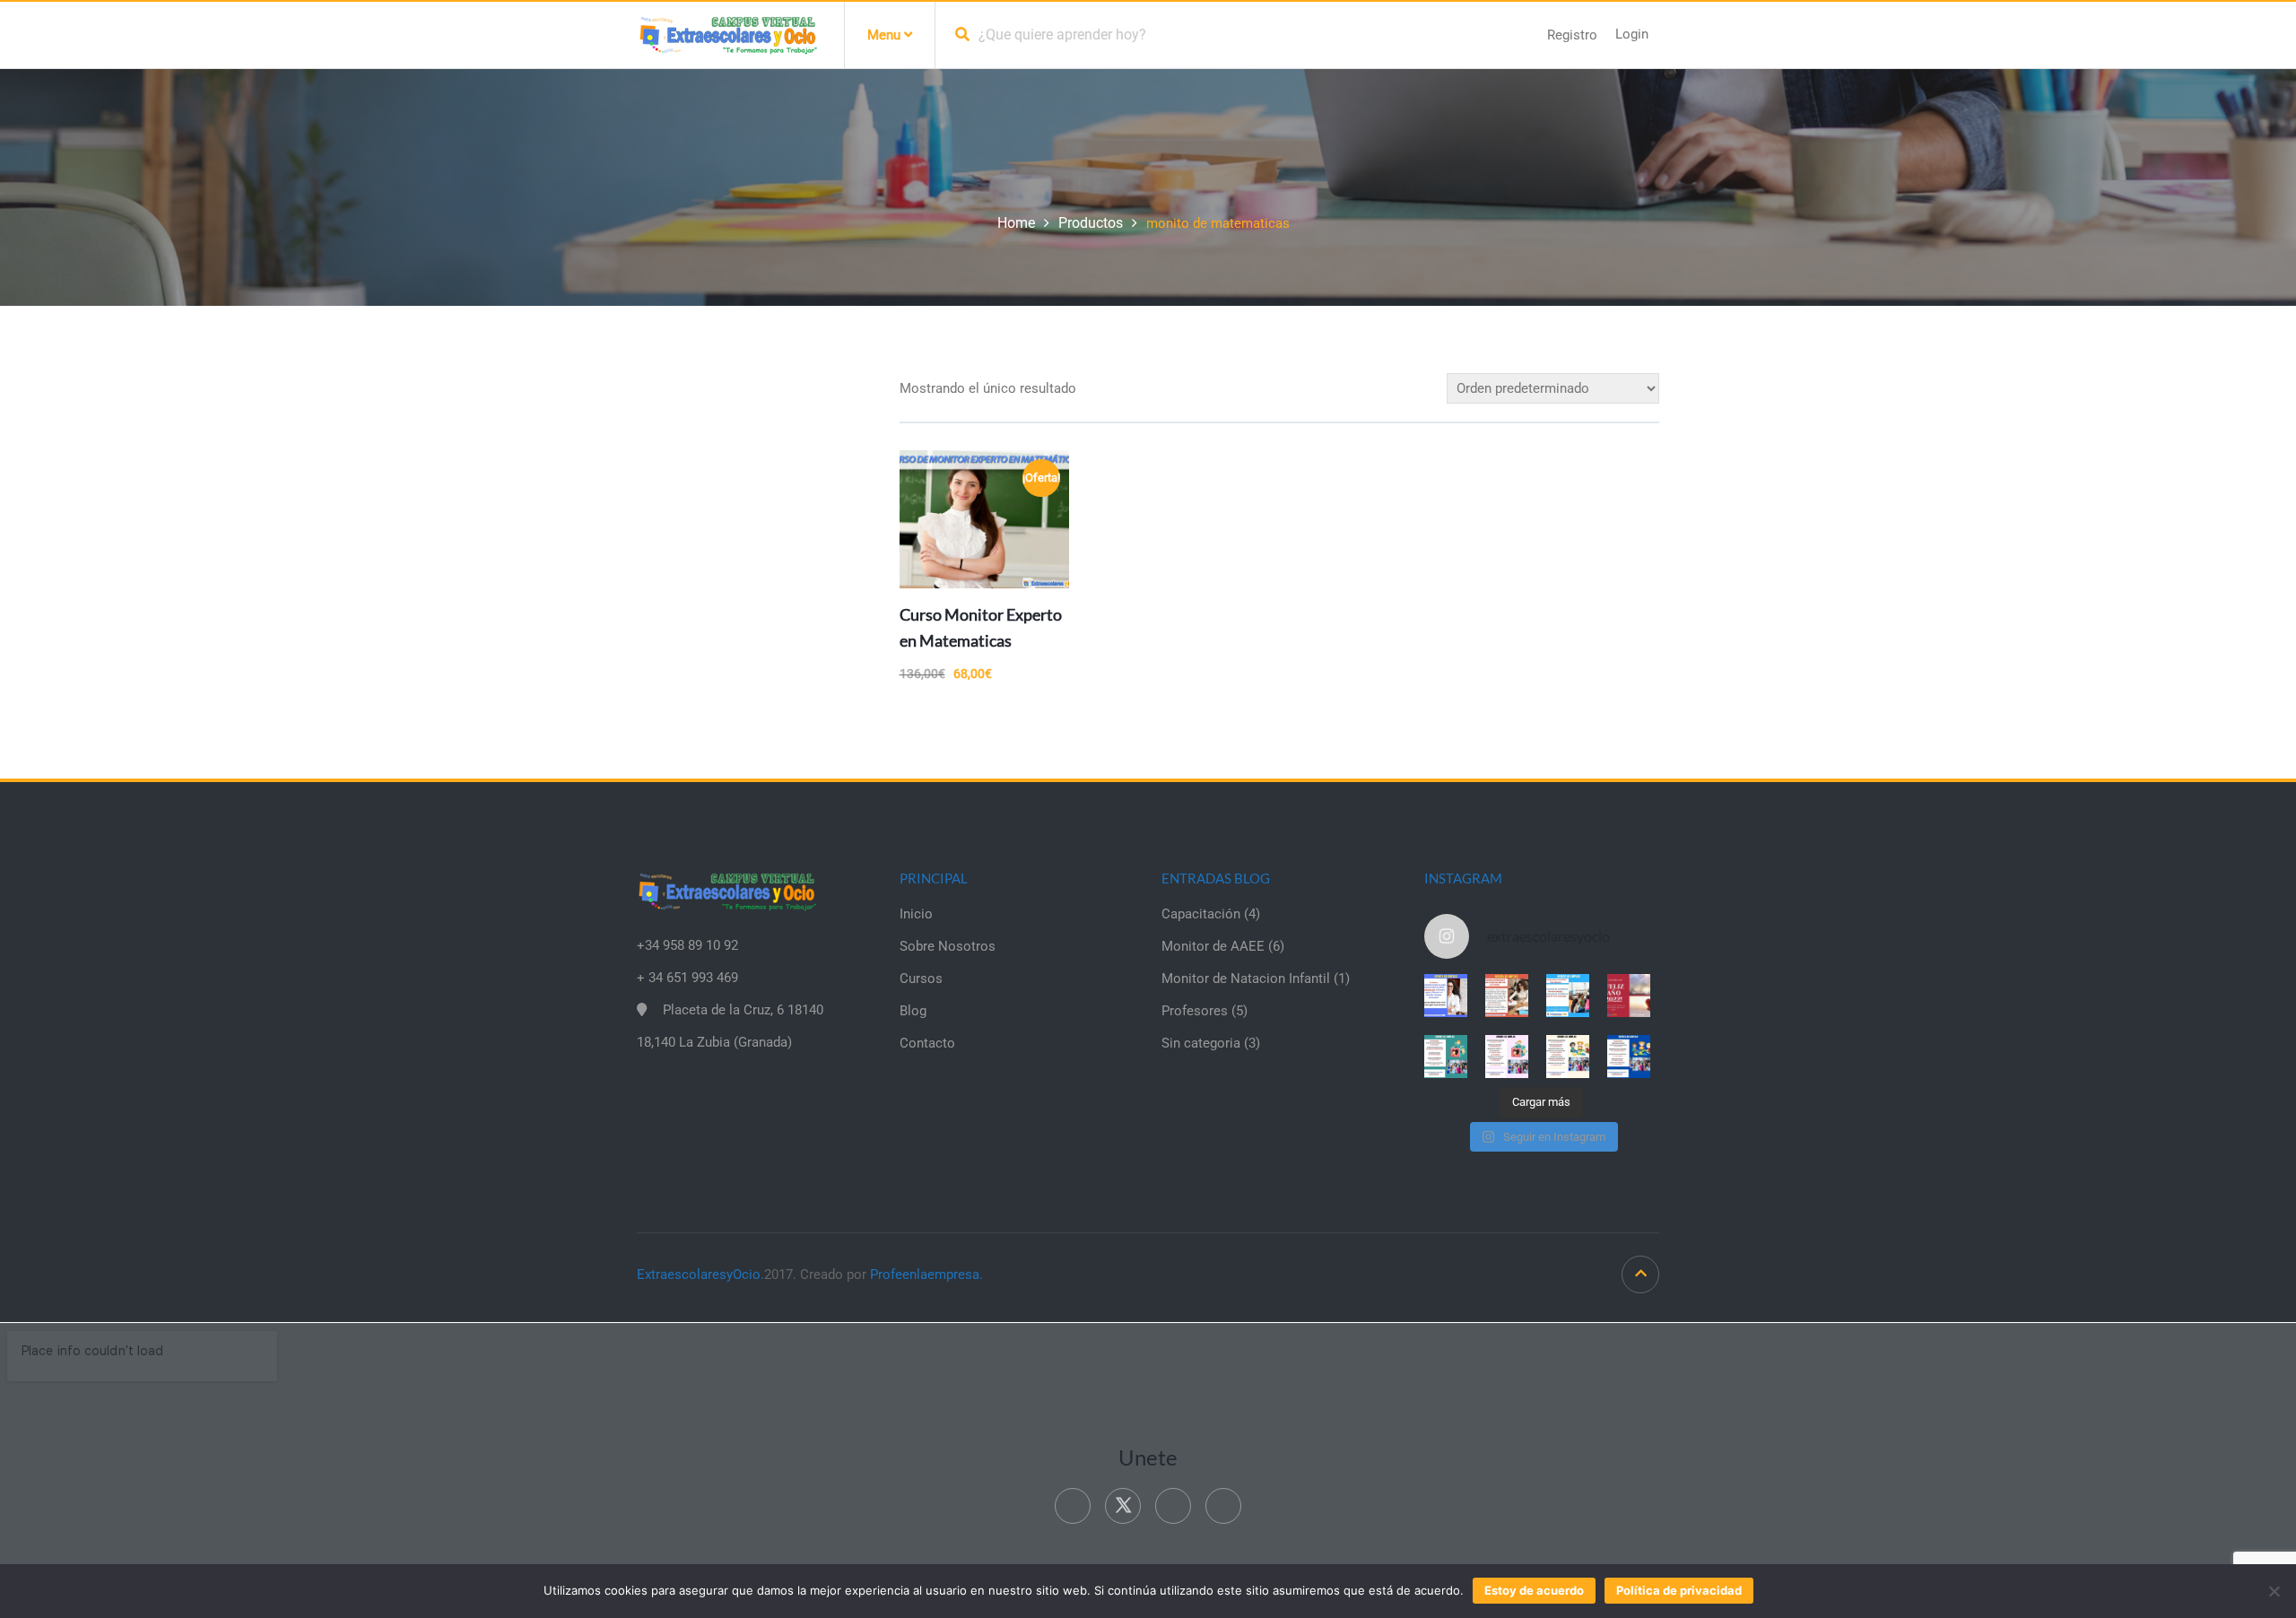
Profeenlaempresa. (926, 1274)
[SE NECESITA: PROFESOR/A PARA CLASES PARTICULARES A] (1446, 996)
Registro (1572, 35)
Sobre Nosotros (948, 946)
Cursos (921, 979)
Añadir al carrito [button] (1024, 549)
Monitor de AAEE (1213, 946)
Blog (913, 1011)
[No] (2274, 1591)
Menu (886, 35)
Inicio (916, 914)
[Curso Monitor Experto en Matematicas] (984, 519)
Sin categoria (1201, 1043)
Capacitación (1201, 914)
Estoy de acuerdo (1534, 1590)
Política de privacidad (1679, 1590)
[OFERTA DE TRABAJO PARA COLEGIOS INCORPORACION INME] (1568, 996)
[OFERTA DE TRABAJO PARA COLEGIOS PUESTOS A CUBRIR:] (1446, 1057)
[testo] (1507, 996)
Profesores (1195, 1011)
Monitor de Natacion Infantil (1246, 979)
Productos (1091, 223)
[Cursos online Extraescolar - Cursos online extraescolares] (727, 34)
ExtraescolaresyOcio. (700, 1274)
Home (1016, 223)
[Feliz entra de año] (1629, 996)
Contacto (927, 1043)
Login (1632, 34)
